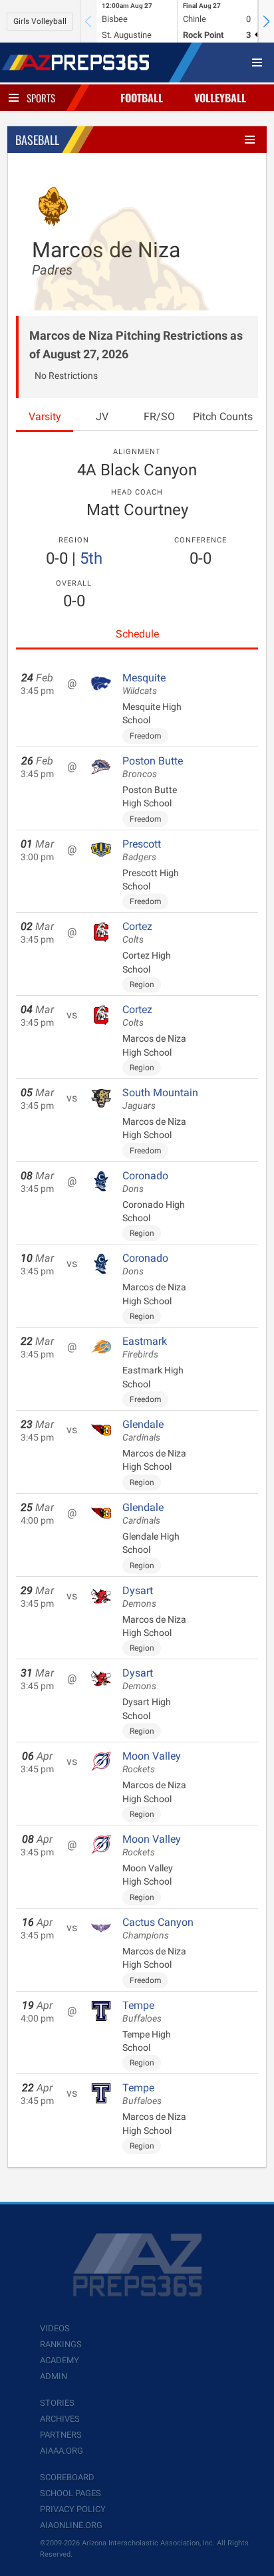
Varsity (45, 416)
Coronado (145, 1182)
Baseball (37, 140)
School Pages (70, 2493)
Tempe (142, 2012)
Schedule (137, 634)
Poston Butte (153, 767)
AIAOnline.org (71, 2525)
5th (91, 558)
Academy (60, 2360)
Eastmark (145, 1347)
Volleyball (220, 98)
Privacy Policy (73, 2509)
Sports (41, 98)
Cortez (137, 933)
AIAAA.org (62, 2451)
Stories (57, 2403)
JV (102, 416)
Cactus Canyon (158, 1929)
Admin (54, 2376)
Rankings (61, 2344)
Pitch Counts (223, 416)
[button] (266, 21)
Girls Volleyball (40, 21)
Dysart (139, 1597)
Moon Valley (152, 1762)
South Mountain (160, 1099)
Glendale (143, 1431)
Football (142, 98)
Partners (61, 2435)
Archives (60, 2419)
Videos (55, 2328)
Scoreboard (67, 2477)
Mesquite (144, 684)
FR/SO (159, 416)
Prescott (142, 850)
